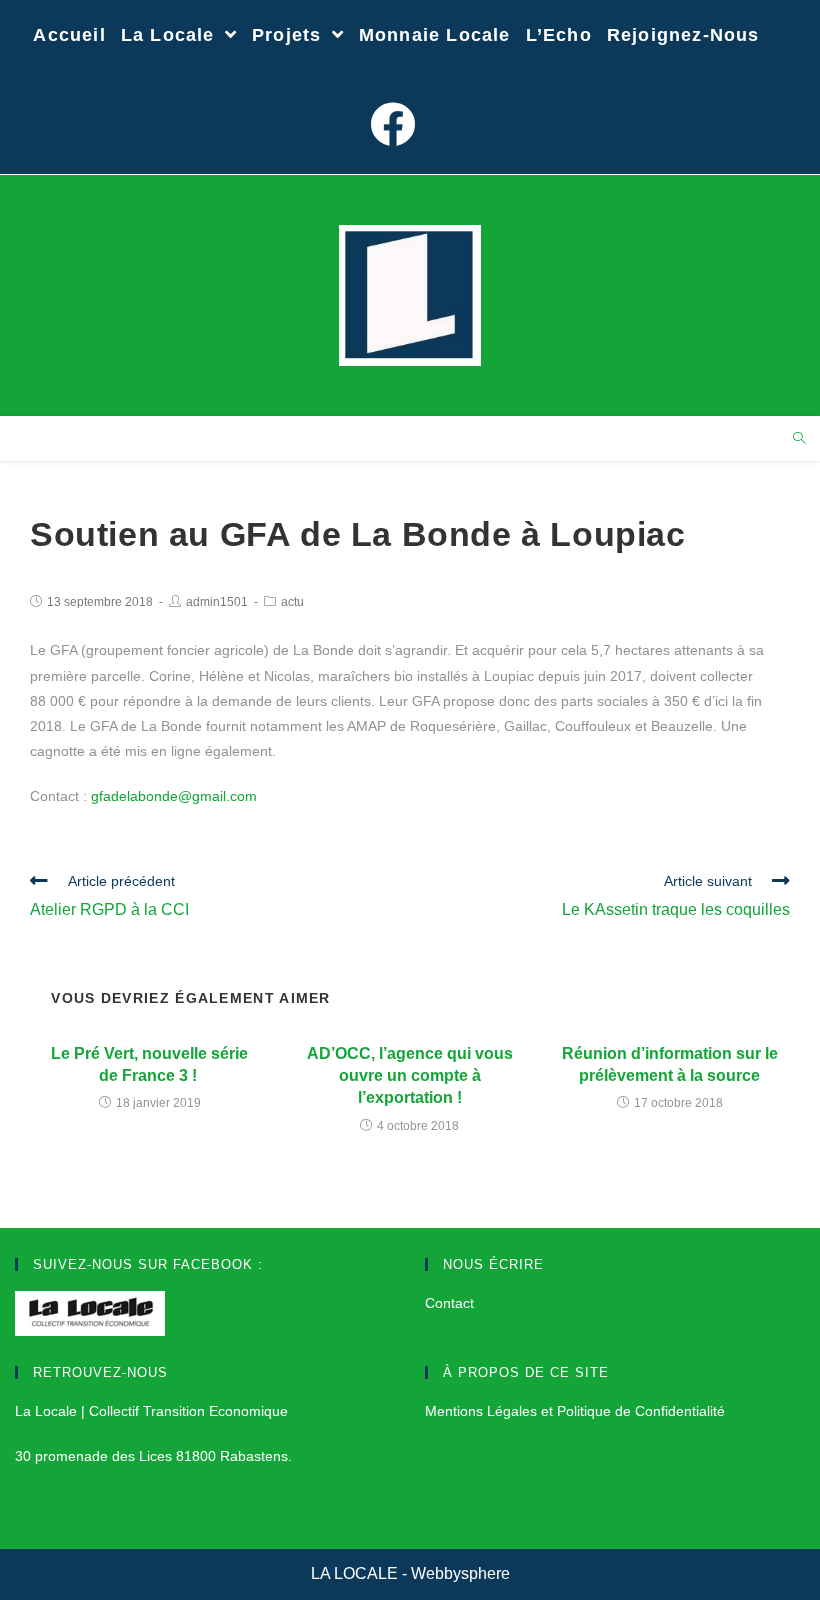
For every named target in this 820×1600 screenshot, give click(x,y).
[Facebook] (397, 125)
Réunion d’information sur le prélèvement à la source (670, 1064)
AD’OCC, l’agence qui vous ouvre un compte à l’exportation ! (410, 1076)
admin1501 (217, 602)
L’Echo (559, 35)
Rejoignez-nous (683, 35)
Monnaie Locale (435, 35)
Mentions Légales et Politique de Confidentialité (575, 1411)
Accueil (69, 35)
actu (292, 602)
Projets (290, 35)
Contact (449, 1303)
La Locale (171, 35)
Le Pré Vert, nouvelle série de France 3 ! (149, 1064)
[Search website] (799, 440)
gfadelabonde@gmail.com (174, 796)
